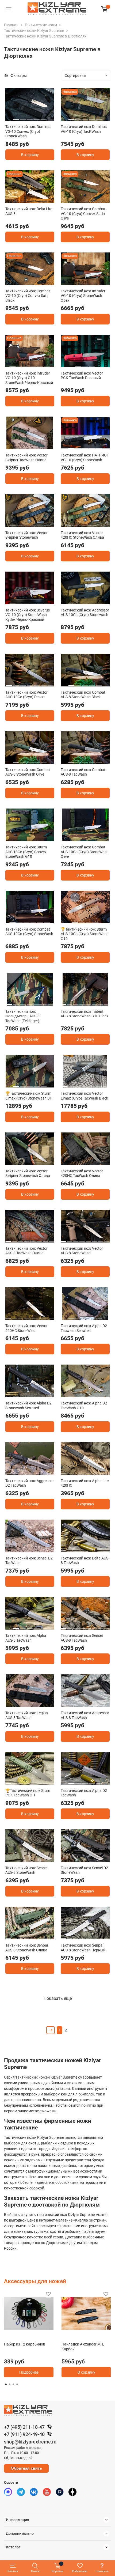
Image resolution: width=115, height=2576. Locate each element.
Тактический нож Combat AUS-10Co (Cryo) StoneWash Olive (85, 852)
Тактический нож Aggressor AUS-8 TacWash (85, 1715)
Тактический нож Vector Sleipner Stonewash (26, 535)
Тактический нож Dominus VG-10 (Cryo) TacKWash (84, 129)
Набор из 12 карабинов (25, 2344)
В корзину (30, 155)
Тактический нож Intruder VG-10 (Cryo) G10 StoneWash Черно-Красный (29, 378)
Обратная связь (26, 2468)
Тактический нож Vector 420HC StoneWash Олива (82, 535)
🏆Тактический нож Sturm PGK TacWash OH (28, 1793)
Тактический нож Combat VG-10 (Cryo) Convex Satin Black (28, 296)
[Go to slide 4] (37, 118)
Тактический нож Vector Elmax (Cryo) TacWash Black (84, 1096)
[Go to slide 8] (107, 1002)
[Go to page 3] (13, 2384)
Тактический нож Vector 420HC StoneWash (26, 1328)
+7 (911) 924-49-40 (24, 2434)
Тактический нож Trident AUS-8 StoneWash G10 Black (85, 1014)
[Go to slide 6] (103, 282)
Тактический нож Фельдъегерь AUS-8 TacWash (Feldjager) (22, 1016)
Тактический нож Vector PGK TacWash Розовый (82, 376)
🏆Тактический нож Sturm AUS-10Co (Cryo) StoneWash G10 (85, 934)
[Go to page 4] (17, 2384)
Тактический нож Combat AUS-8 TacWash (83, 772)
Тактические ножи (41, 25)
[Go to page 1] (6, 2384)
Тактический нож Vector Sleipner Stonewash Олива (28, 1173)
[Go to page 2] (10, 2384)
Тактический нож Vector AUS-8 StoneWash (82, 1251)
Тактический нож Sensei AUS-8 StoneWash (26, 1870)
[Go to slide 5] (44, 118)
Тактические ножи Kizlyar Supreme (34, 31)
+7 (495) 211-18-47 (24, 2427)
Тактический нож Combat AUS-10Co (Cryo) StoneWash (29, 932)
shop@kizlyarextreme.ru (30, 2442)
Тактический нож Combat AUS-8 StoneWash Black (83, 695)
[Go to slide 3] (30, 118)
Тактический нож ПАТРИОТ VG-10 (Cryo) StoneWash (85, 458)
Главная (11, 25)
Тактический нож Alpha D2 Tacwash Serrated (84, 1328)
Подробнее (29, 2372)
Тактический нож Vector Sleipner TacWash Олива (26, 458)
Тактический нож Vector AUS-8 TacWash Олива (26, 1251)
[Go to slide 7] (51, 683)
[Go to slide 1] (16, 118)
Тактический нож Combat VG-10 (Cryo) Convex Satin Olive (83, 214)
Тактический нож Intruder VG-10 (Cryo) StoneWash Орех (83, 296)
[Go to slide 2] (23, 118)
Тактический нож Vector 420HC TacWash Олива (82, 1173)
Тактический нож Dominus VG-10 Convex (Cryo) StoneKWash (28, 131)
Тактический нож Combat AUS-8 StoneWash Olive (28, 772)
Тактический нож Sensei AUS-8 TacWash (82, 1638)
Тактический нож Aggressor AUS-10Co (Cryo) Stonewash (85, 613)
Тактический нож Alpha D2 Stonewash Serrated (28, 1406)
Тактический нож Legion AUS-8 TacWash (27, 1715)
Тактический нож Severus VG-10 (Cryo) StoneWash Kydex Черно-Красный (28, 615)
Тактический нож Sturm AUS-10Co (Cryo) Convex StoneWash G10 (26, 852)
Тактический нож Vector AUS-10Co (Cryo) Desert (26, 695)
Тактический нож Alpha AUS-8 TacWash (26, 1638)
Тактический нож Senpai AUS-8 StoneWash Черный (83, 1948)
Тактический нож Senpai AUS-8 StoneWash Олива (27, 1948)
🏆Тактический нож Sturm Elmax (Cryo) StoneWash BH (29, 1096)
